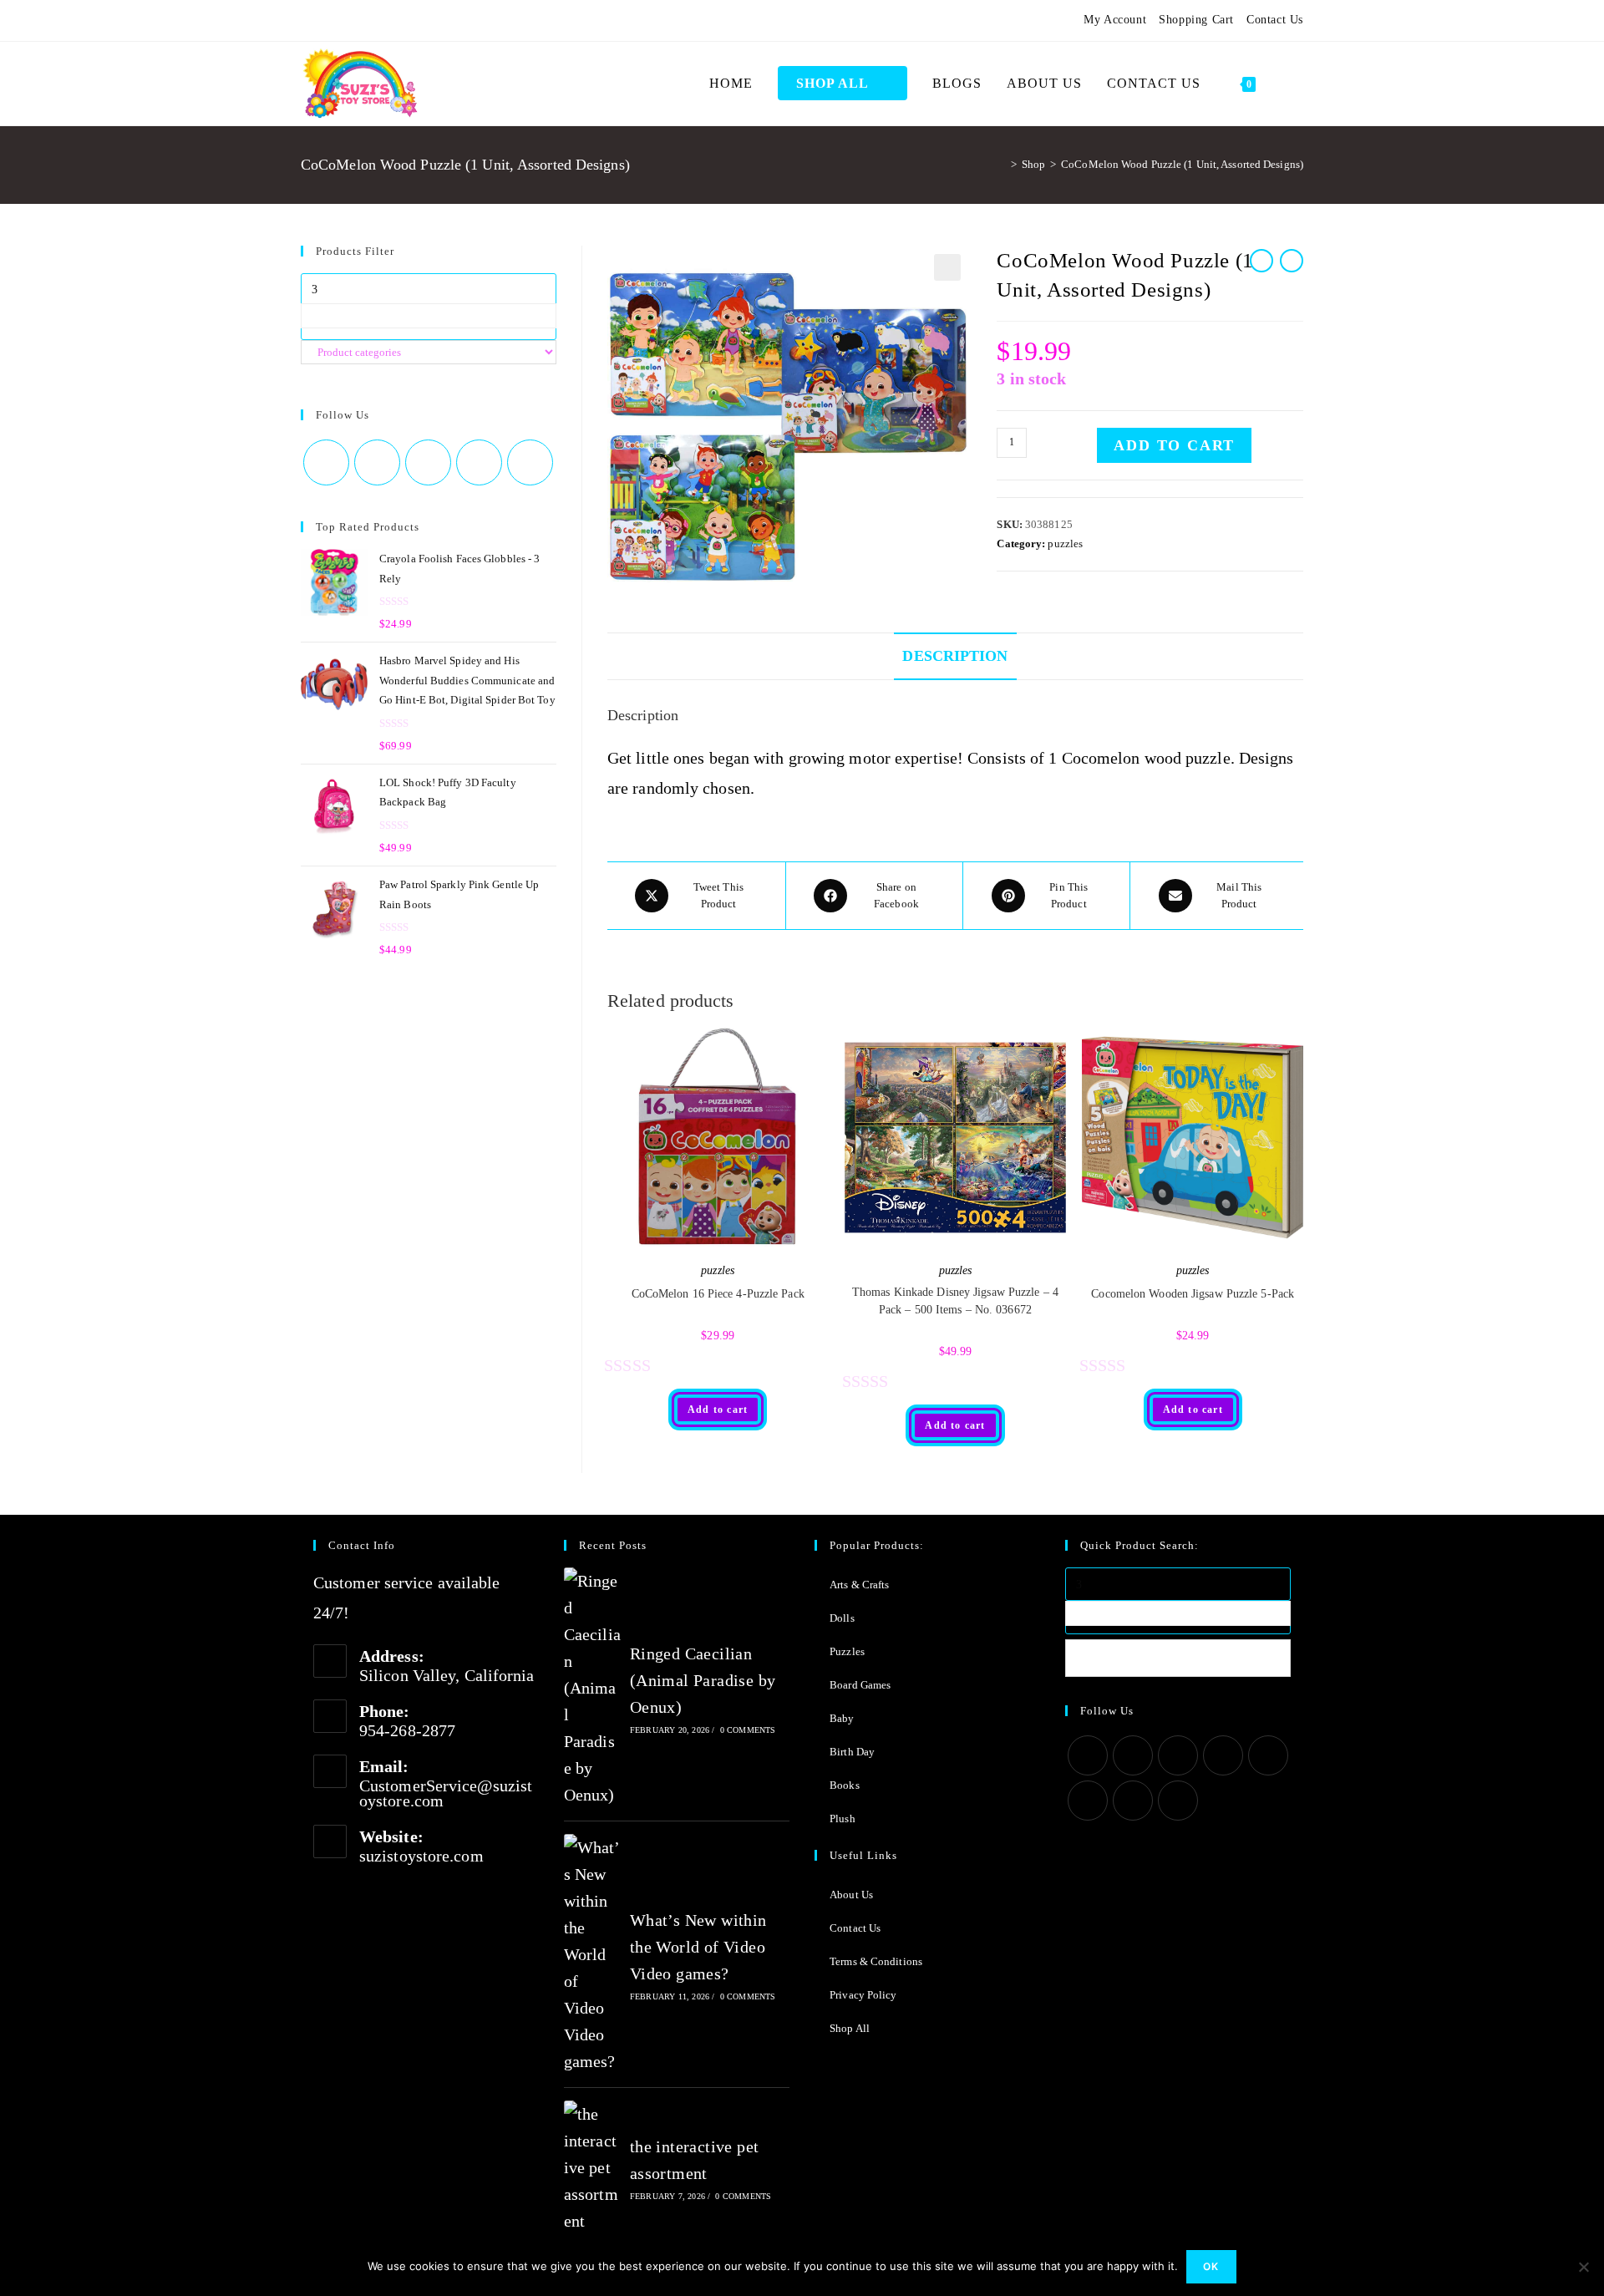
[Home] (1001, 164)
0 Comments (748, 1730)
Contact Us (1275, 20)
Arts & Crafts (859, 1585)
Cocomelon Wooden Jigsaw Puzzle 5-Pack (1193, 1294)
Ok (1211, 2266)
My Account (1115, 20)
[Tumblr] (386, 20)
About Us (851, 1895)
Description (955, 656)
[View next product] (1292, 261)
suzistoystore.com (421, 1856)
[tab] (955, 656)
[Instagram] (366, 20)
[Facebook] (326, 20)
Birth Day (852, 1752)
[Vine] (427, 20)
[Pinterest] (346, 20)
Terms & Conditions (876, 1961)
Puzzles (847, 1651)
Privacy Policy (863, 1995)
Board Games (860, 1685)
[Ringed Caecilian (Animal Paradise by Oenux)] (592, 1688)
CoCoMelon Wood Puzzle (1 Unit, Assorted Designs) (1182, 164)
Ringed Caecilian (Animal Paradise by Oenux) (703, 1680)
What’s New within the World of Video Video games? (698, 1947)
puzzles (1065, 544)
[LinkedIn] (1223, 1755)
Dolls (842, 1618)
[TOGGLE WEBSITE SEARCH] (1286, 84)
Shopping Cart (1196, 20)
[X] (308, 20)
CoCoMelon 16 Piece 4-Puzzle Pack (718, 1294)
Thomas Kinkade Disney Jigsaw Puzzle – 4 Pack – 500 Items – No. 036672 (955, 1301)
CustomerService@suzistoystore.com (446, 1793)
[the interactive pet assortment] (592, 2167)
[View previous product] (1261, 261)
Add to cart (1174, 445)
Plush (843, 1819)
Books (845, 1785)
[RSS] (447, 20)
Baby (842, 1718)
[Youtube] (407, 20)
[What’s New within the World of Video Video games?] (592, 1954)
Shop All (850, 2028)
